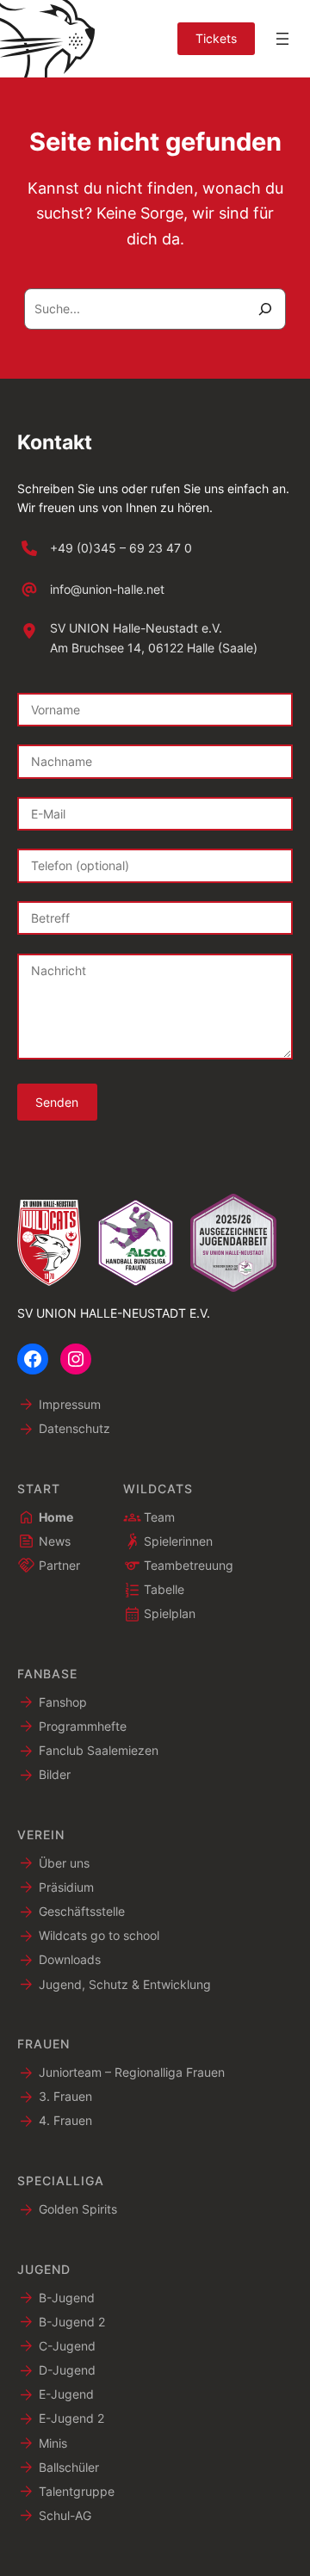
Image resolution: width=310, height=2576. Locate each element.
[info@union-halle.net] (91, 590)
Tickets (216, 38)
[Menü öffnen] (282, 39)
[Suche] (265, 309)
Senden (57, 1102)
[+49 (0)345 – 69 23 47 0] (105, 548)
